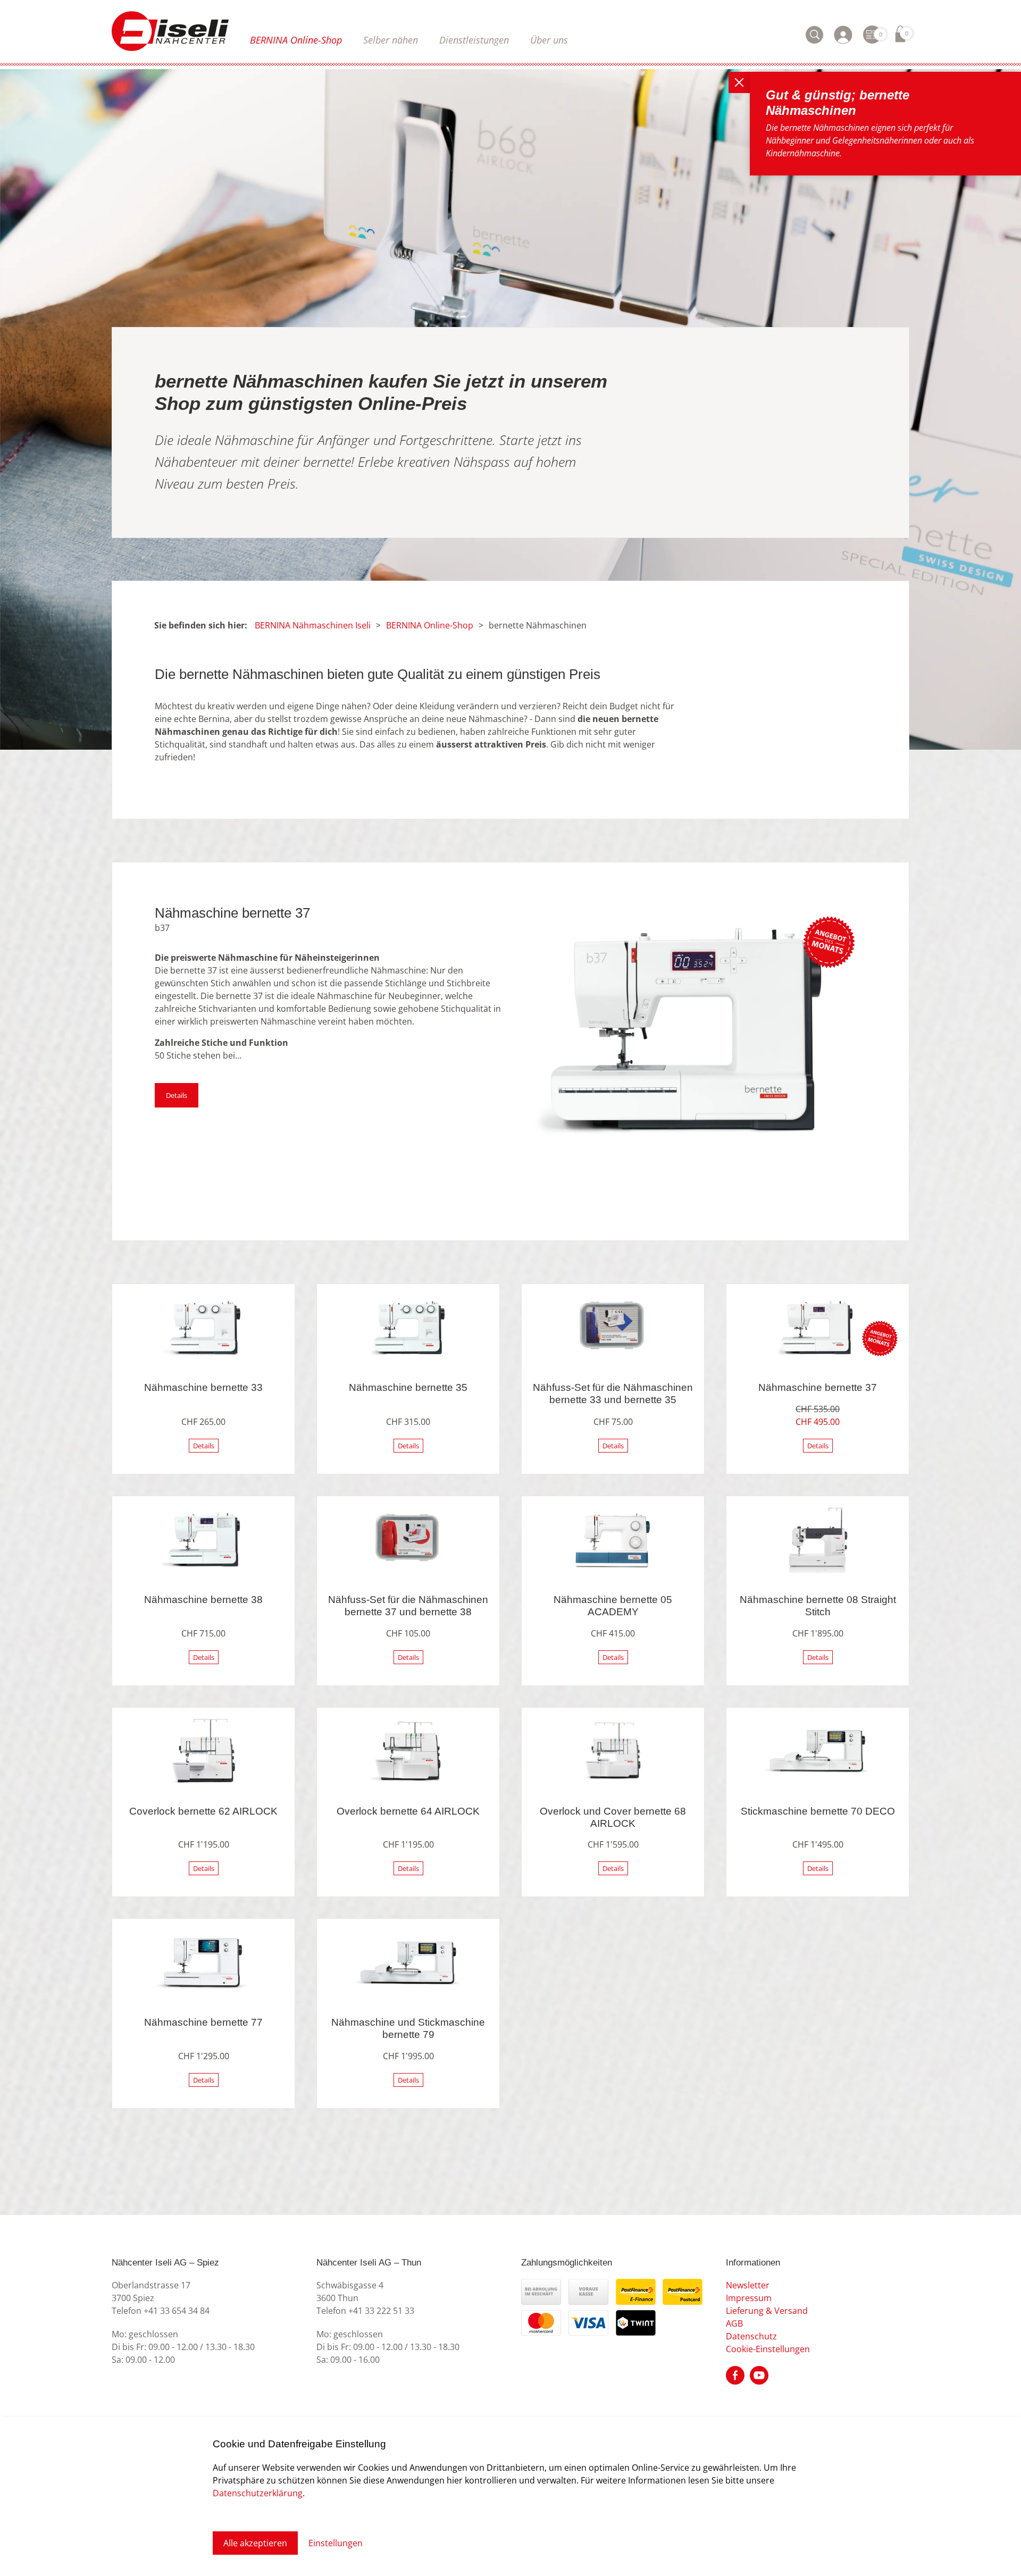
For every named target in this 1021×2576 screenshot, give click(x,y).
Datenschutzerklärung (258, 2493)
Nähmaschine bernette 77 (203, 2022)
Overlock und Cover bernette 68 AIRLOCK (613, 1817)
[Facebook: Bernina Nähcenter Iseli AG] (735, 2374)
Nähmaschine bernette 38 (203, 1600)
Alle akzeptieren (255, 2543)
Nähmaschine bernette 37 (818, 1387)
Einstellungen (336, 2543)
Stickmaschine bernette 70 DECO (818, 1811)
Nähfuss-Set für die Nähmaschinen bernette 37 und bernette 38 (408, 1606)
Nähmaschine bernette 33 (203, 1387)
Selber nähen (391, 40)
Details (177, 1095)
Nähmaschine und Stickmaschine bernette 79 (408, 2028)
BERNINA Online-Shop (296, 40)
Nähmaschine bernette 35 (408, 1387)
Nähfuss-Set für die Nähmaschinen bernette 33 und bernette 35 (613, 1394)
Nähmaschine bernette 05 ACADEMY (613, 1606)
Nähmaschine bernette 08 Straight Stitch (818, 1606)
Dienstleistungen (474, 40)
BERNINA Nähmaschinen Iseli (313, 625)
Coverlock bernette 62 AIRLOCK (203, 1811)
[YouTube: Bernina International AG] (759, 2374)
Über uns (549, 40)
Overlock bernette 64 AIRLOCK (408, 1811)
